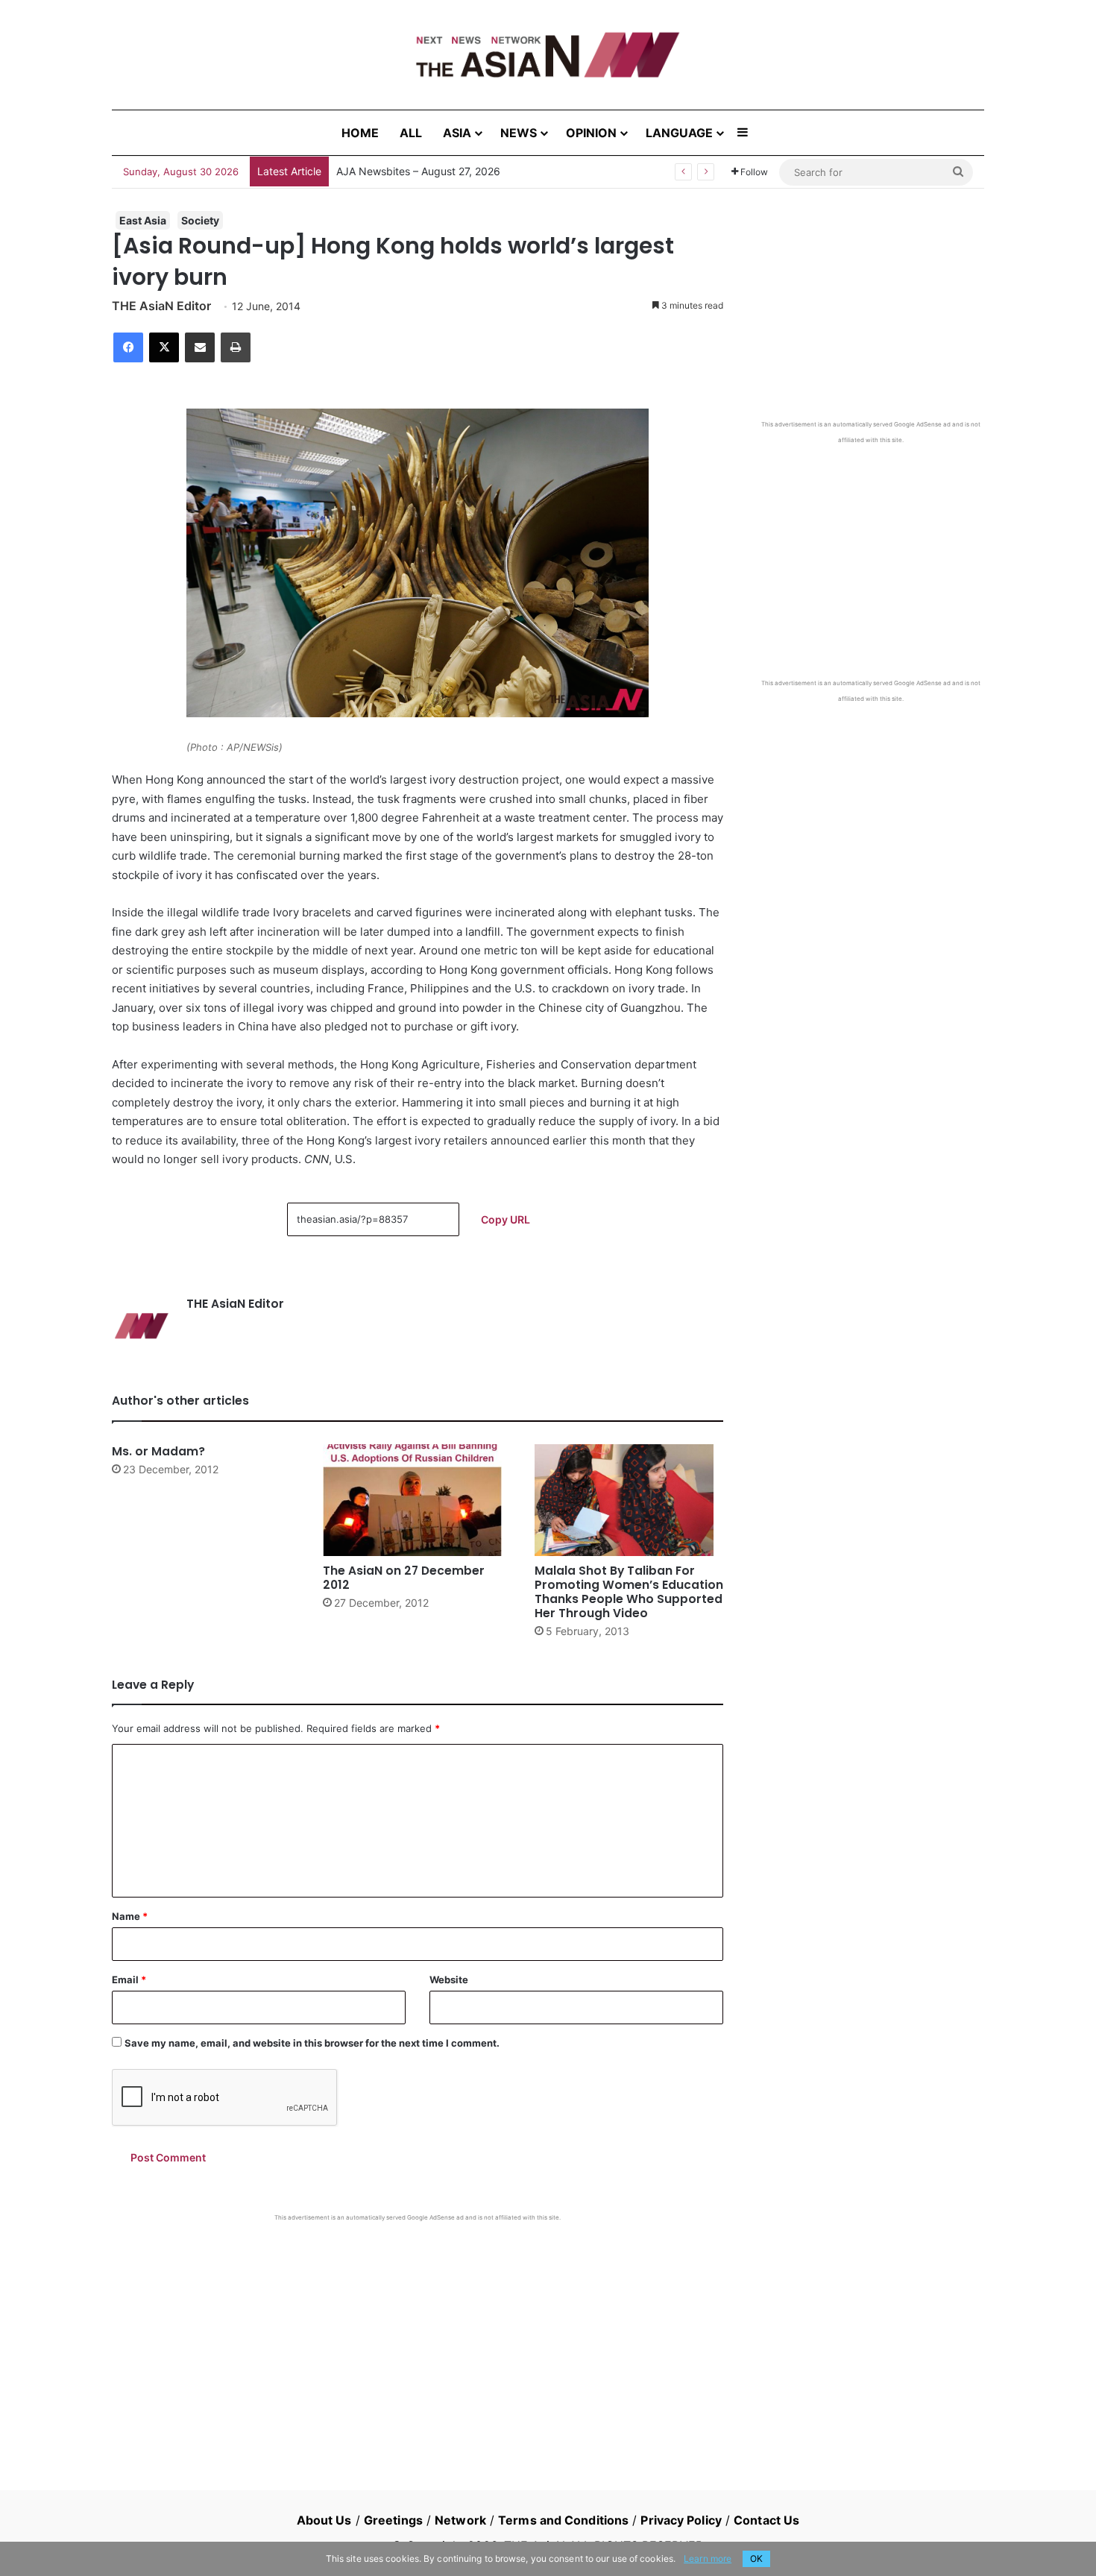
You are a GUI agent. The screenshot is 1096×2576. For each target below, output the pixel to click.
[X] (164, 347)
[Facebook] (128, 347)
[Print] (236, 347)
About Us (324, 2520)
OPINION (591, 133)
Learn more (708, 2558)
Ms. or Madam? (158, 1451)
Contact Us (766, 2520)
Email (129, 1980)
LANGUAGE (679, 133)
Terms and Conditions (563, 2520)
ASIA (457, 133)
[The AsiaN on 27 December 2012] (417, 1500)
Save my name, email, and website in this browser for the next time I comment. (312, 2043)
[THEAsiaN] (548, 55)
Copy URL (506, 1219)
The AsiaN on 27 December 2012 (404, 1578)
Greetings (393, 2520)
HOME (360, 133)
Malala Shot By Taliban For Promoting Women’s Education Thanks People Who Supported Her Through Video (629, 1592)
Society (200, 220)
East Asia (143, 220)
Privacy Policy (681, 2520)
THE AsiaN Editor (161, 306)
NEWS (519, 133)
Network (460, 2520)
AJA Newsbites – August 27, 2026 (418, 171)
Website (449, 1980)
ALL (411, 133)
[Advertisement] (418, 2334)
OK (756, 2558)
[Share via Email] (200, 347)
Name (130, 1916)
